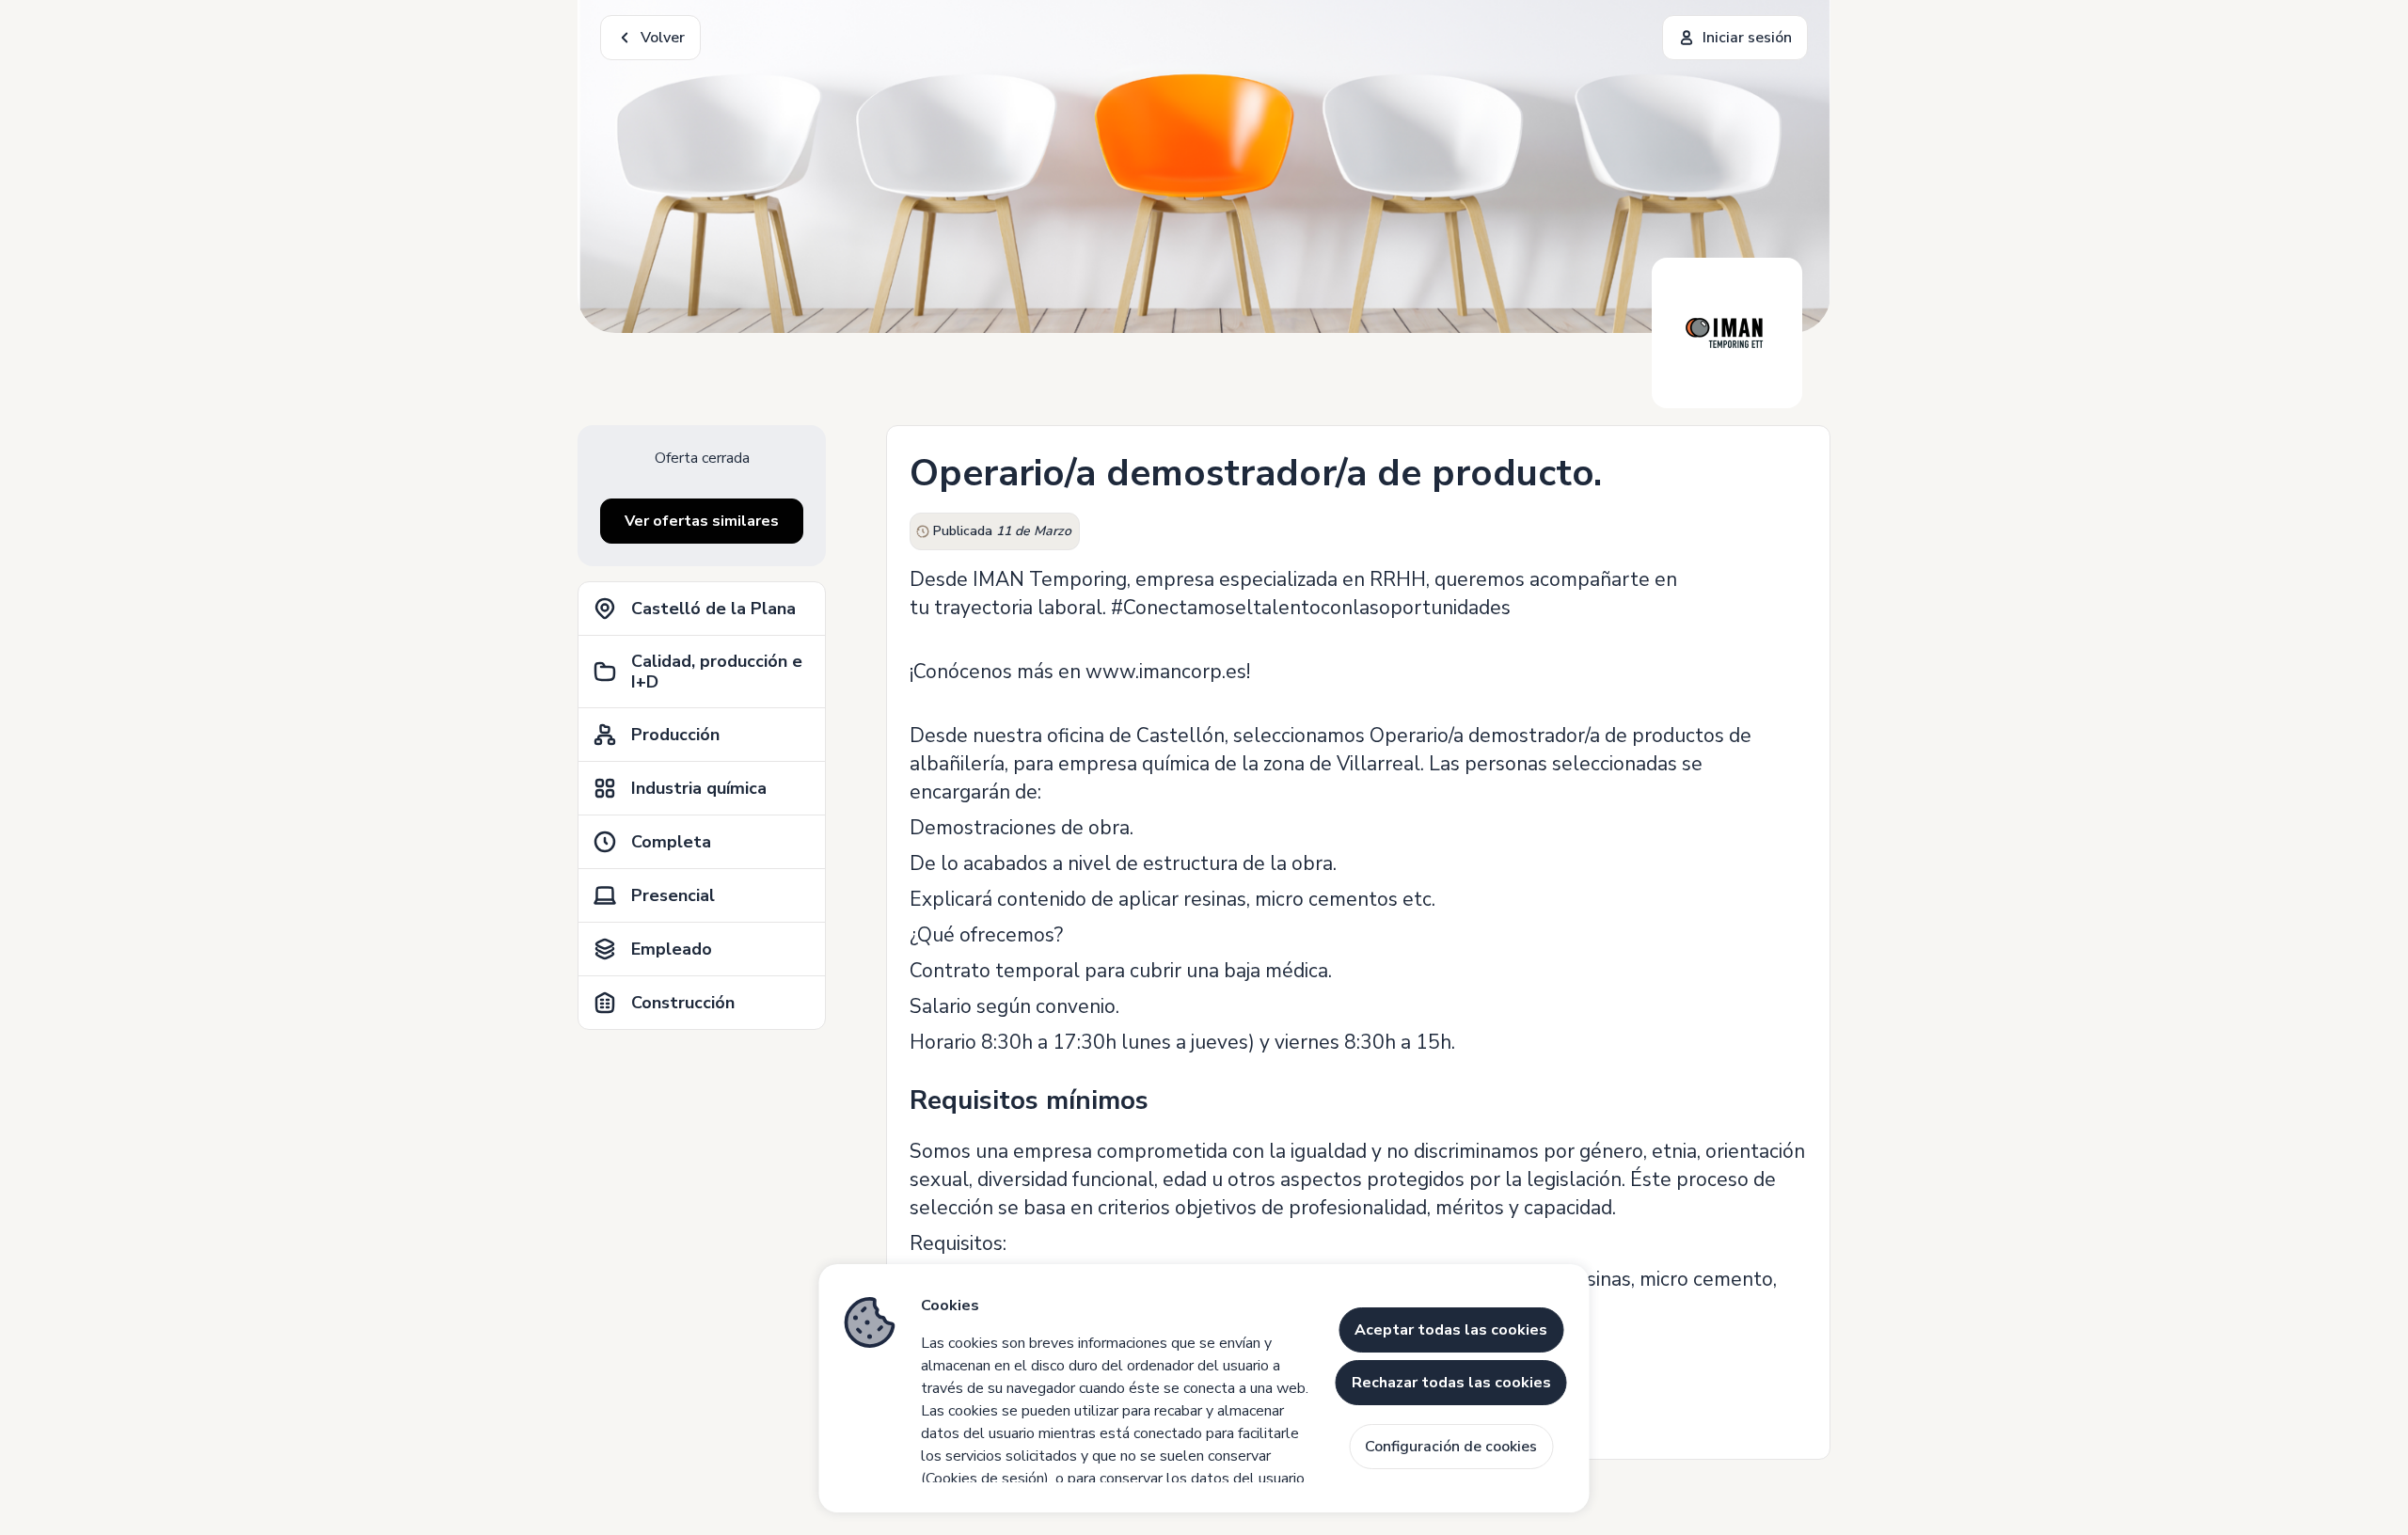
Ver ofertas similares (702, 521)
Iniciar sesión (1747, 38)
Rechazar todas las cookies (1451, 1383)
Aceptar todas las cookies (1451, 1330)
